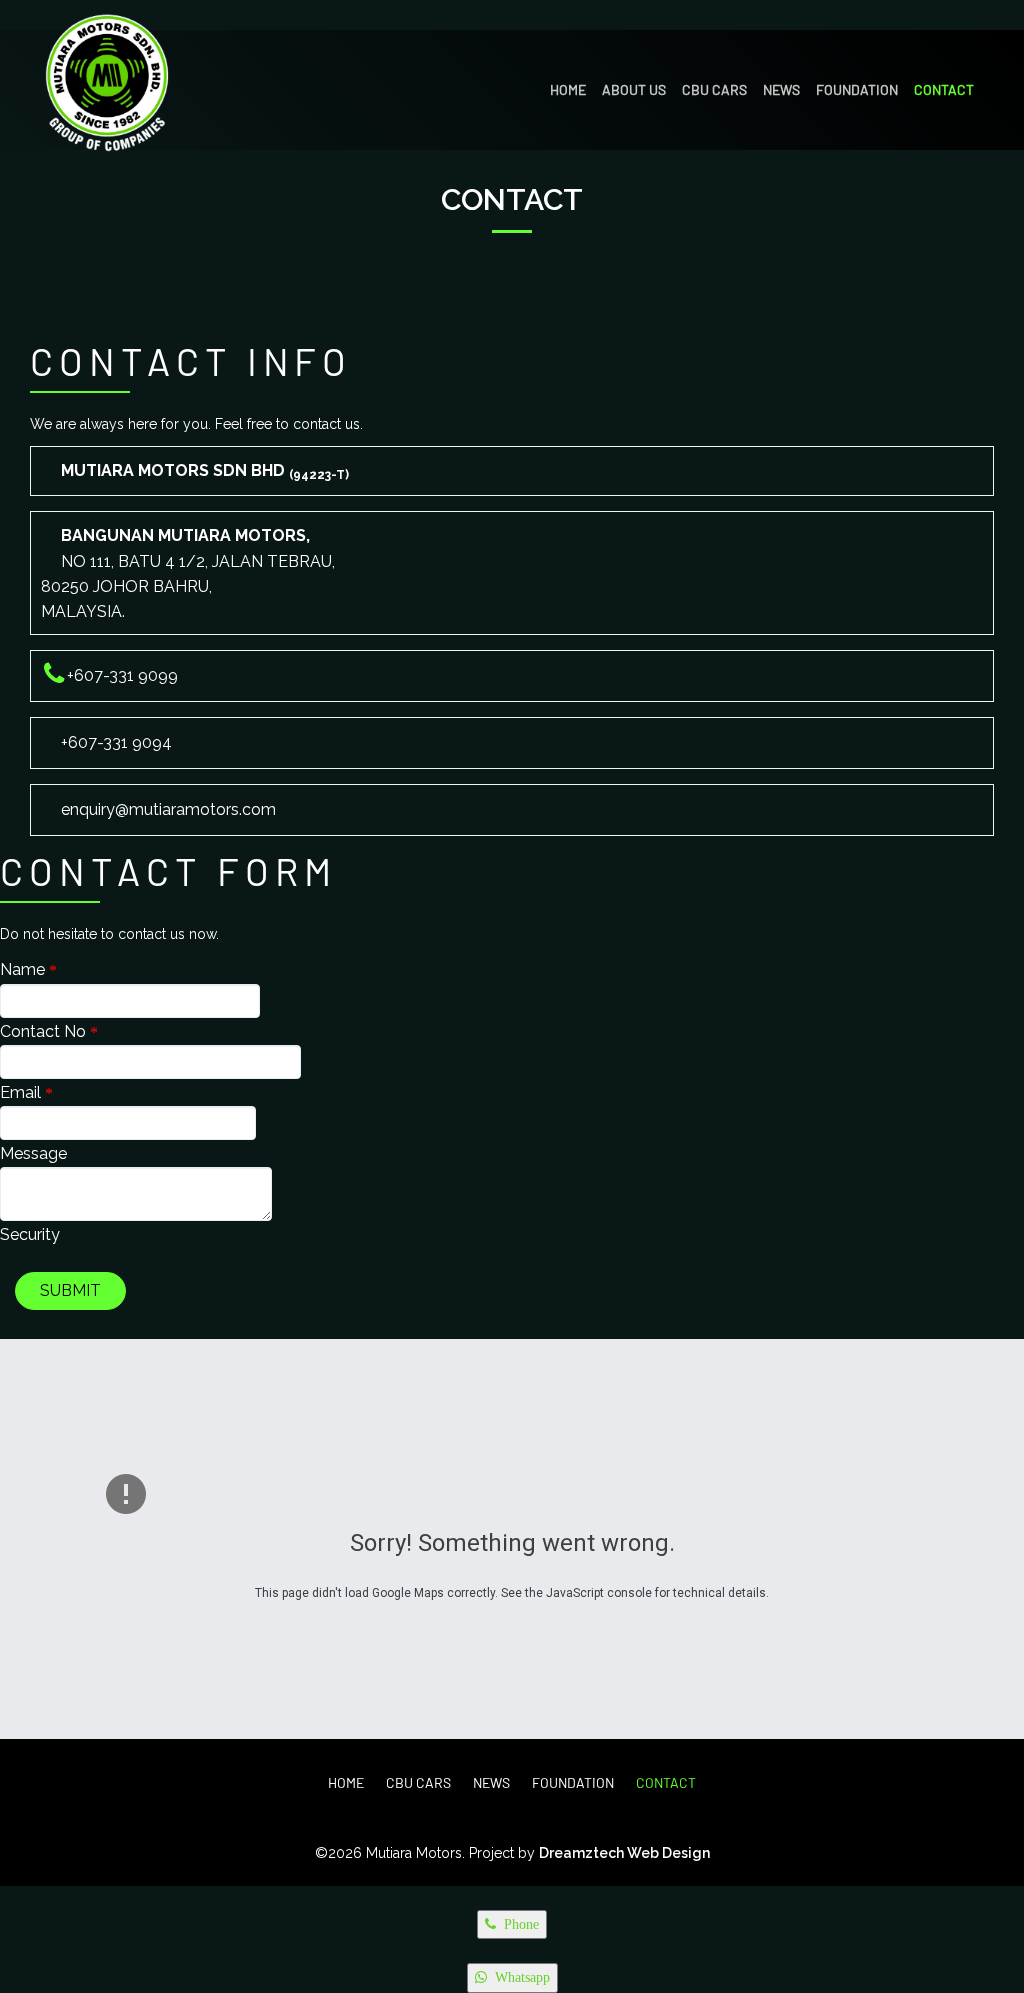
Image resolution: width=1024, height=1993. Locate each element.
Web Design (667, 1853)
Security (30, 1234)
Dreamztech (581, 1853)
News (781, 89)
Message (33, 1153)
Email (22, 1092)
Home (568, 89)
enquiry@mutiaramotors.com (168, 809)
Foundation (857, 89)
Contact (944, 89)
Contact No (45, 1031)
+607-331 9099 (122, 675)
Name (24, 969)
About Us (634, 89)
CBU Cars (714, 89)
